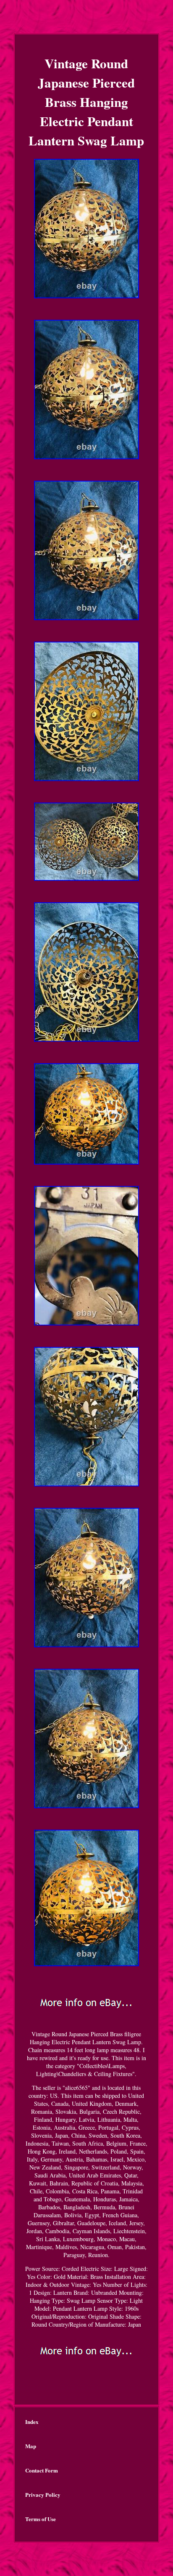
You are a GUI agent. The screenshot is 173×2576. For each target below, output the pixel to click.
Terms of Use (41, 2519)
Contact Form (42, 2470)
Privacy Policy (43, 2494)
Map (31, 2446)
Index (32, 2422)
